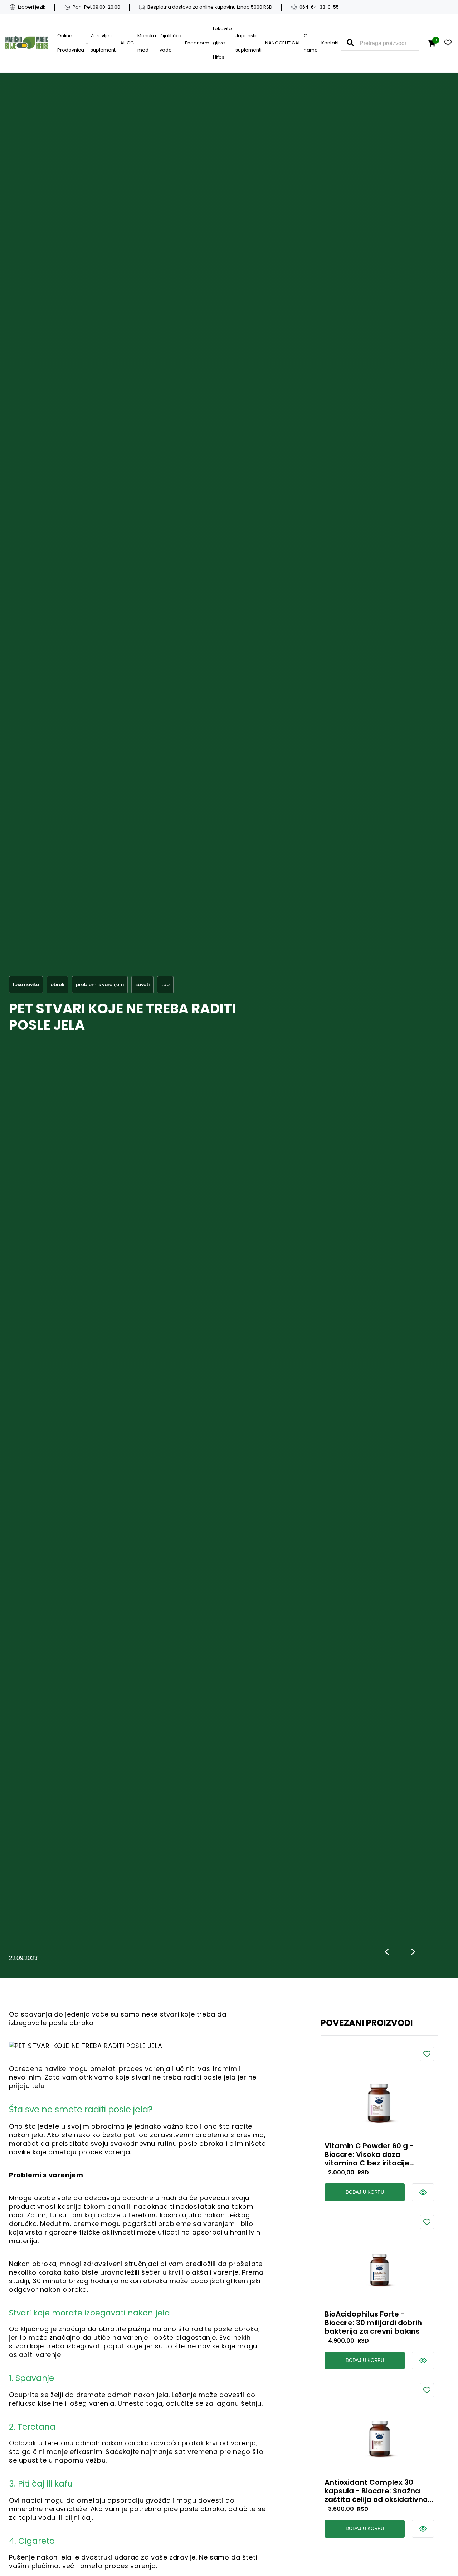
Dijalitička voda (170, 43)
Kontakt (330, 43)
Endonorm (197, 43)
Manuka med (147, 43)
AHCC (127, 43)
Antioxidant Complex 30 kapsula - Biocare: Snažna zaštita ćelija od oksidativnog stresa (379, 2491)
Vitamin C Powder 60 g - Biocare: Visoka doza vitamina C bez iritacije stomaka (369, 2154)
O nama (311, 43)
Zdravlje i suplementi (104, 43)
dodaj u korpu (365, 2192)
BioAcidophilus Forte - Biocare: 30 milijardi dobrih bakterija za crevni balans (373, 2323)
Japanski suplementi (249, 43)
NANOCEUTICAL (283, 43)
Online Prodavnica (71, 43)
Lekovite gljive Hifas (222, 43)
